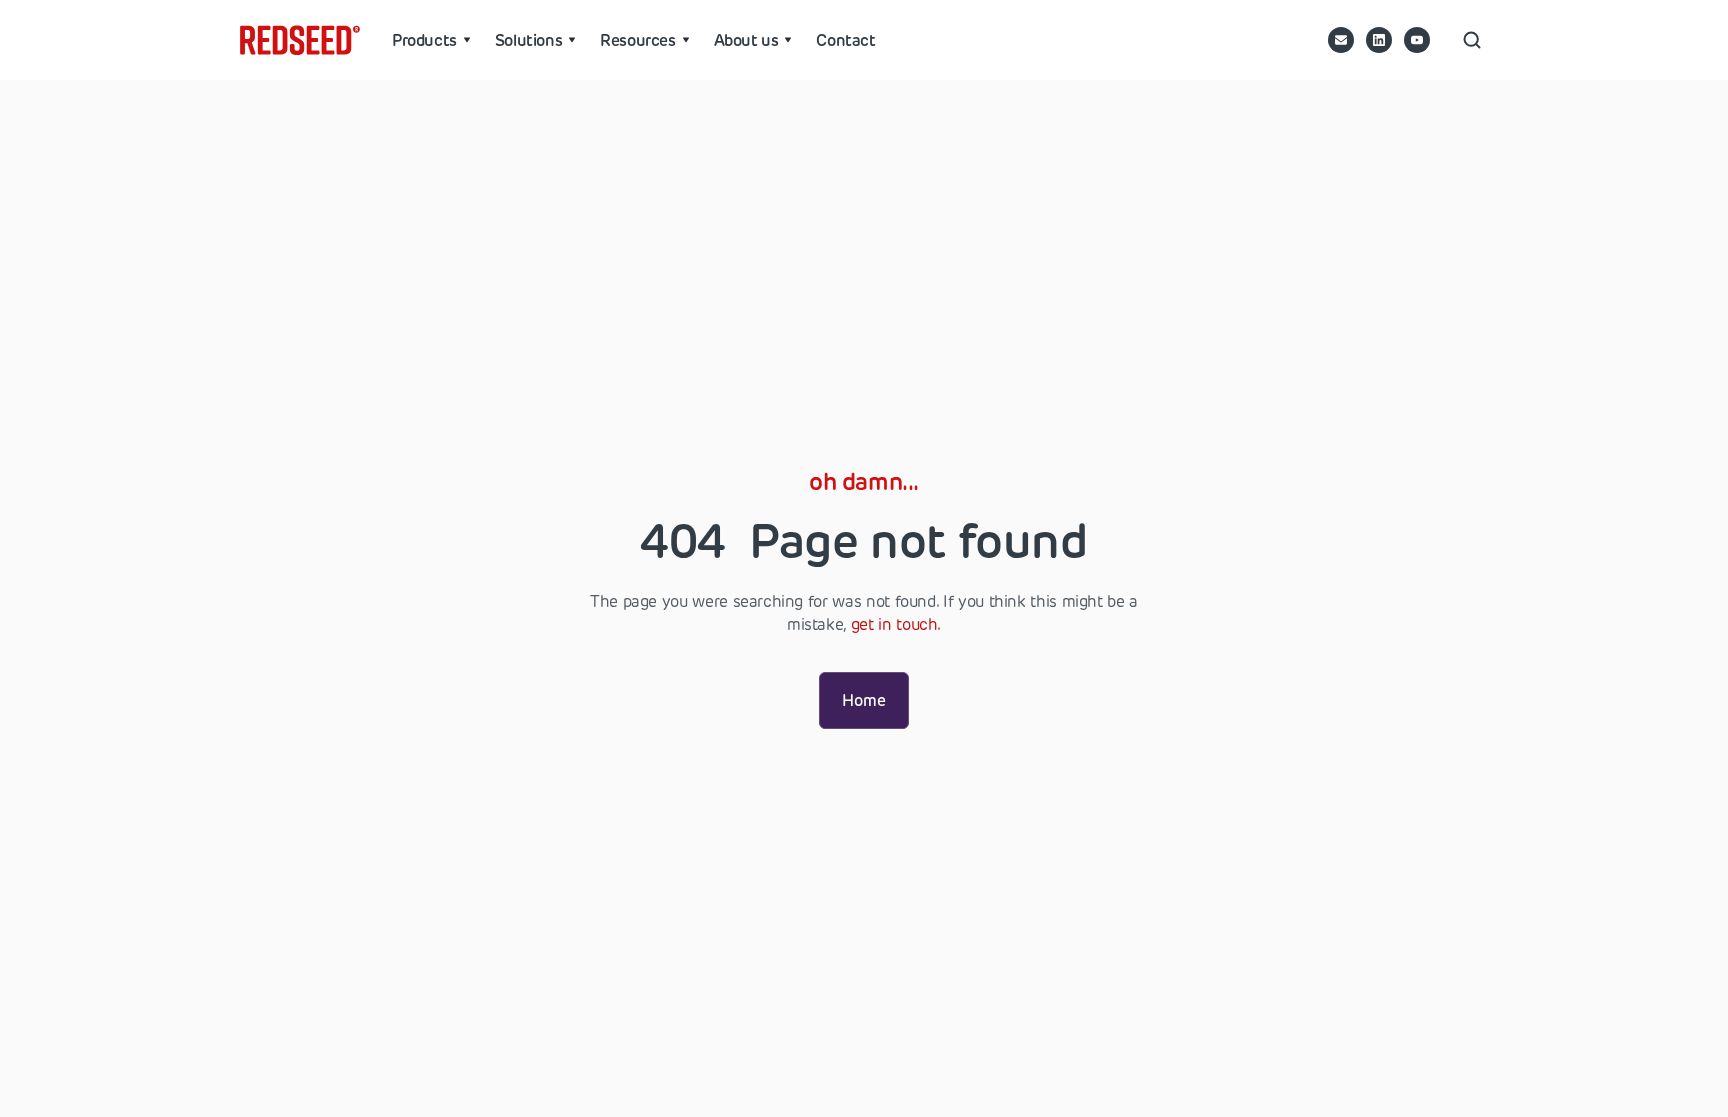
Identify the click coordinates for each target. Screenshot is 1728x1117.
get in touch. (896, 624)
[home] (300, 40)
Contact (845, 40)
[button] (431, 40)
